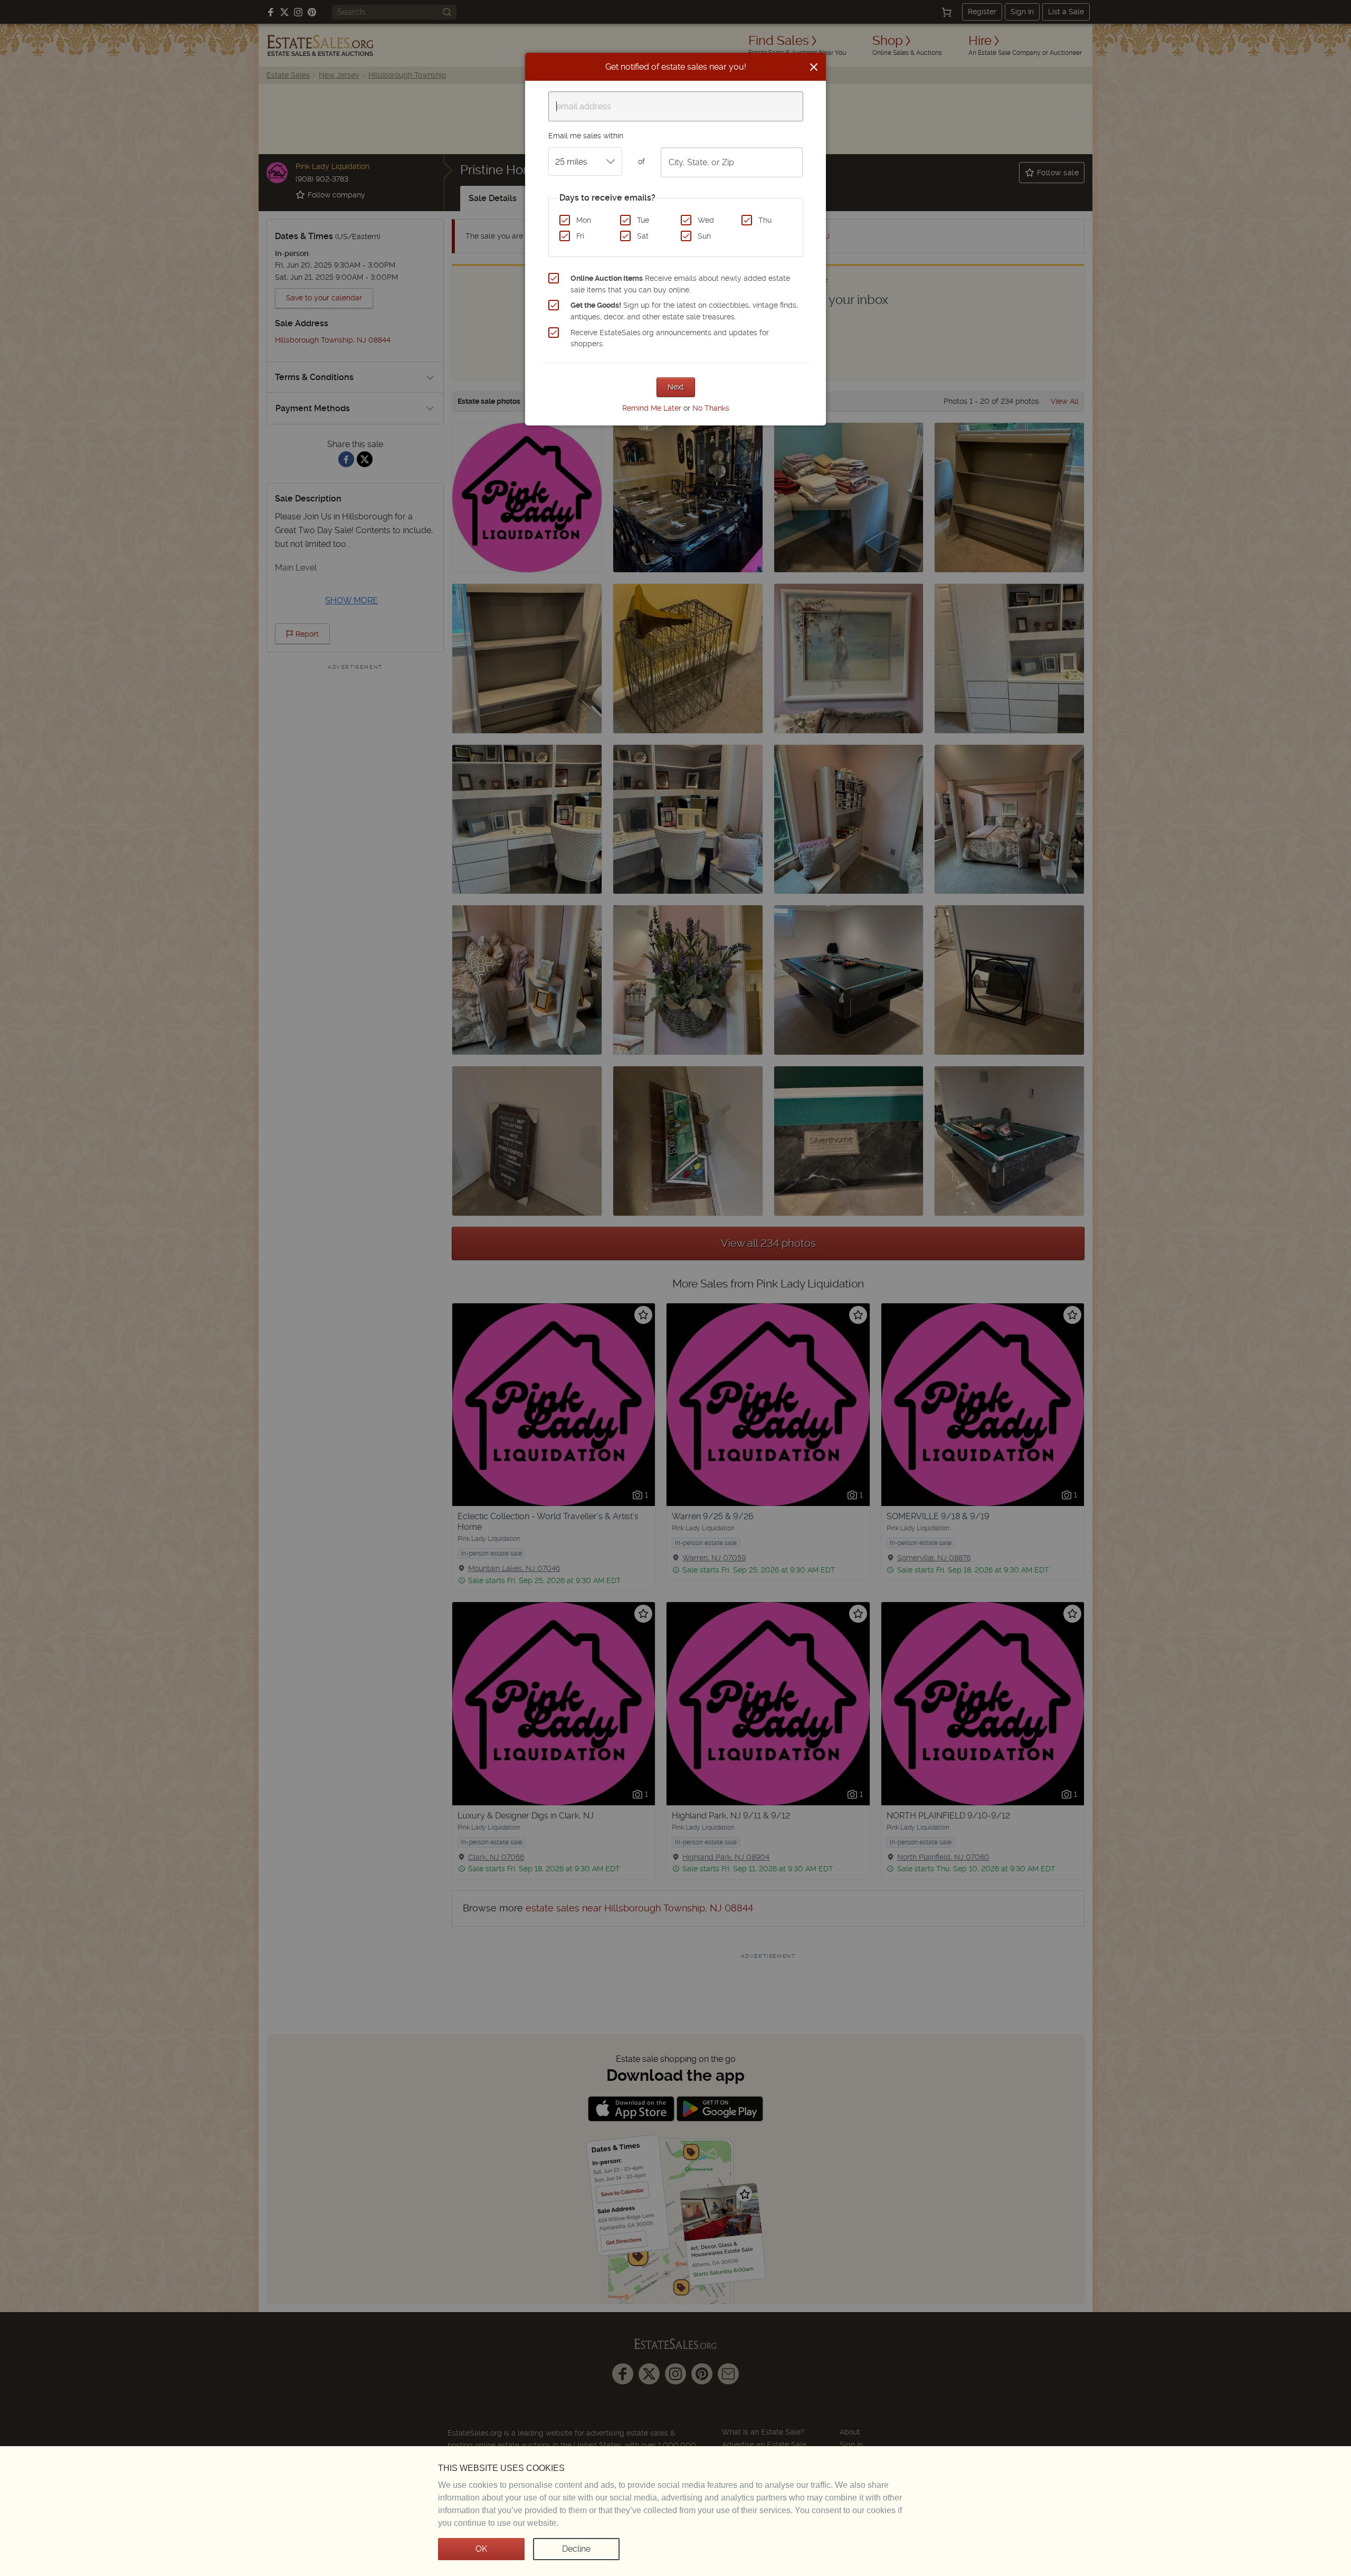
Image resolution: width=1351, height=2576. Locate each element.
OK (481, 2549)
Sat (643, 236)
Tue (643, 220)
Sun (704, 236)
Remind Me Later (652, 408)
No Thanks (711, 408)
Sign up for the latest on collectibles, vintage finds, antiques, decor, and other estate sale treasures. (684, 311)
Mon (584, 220)
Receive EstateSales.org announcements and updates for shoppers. (670, 338)
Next (676, 387)
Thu (765, 220)
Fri (580, 236)
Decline (576, 2549)
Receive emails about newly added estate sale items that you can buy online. (680, 284)
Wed (706, 220)
